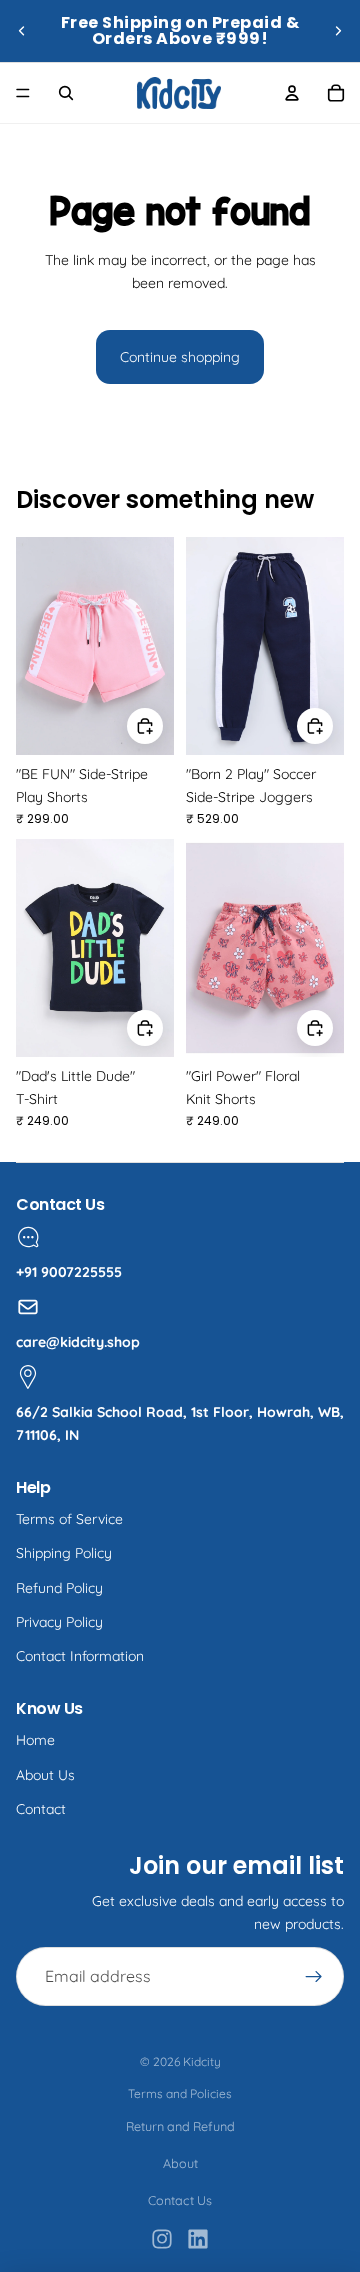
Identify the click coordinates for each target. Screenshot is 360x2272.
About (180, 2163)
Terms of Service (69, 1519)
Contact (41, 1809)
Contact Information (80, 1656)
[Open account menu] (292, 93)
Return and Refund (180, 2126)
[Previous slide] (22, 31)
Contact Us (180, 2200)
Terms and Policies (180, 2093)
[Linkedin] (198, 2239)
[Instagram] (162, 2239)
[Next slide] (338, 31)
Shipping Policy (64, 1553)
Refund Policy (59, 1588)
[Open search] (66, 93)
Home (35, 1740)
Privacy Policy (59, 1622)
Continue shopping (180, 357)
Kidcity (202, 2061)
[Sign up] (314, 1977)
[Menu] (23, 93)
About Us (45, 1775)
